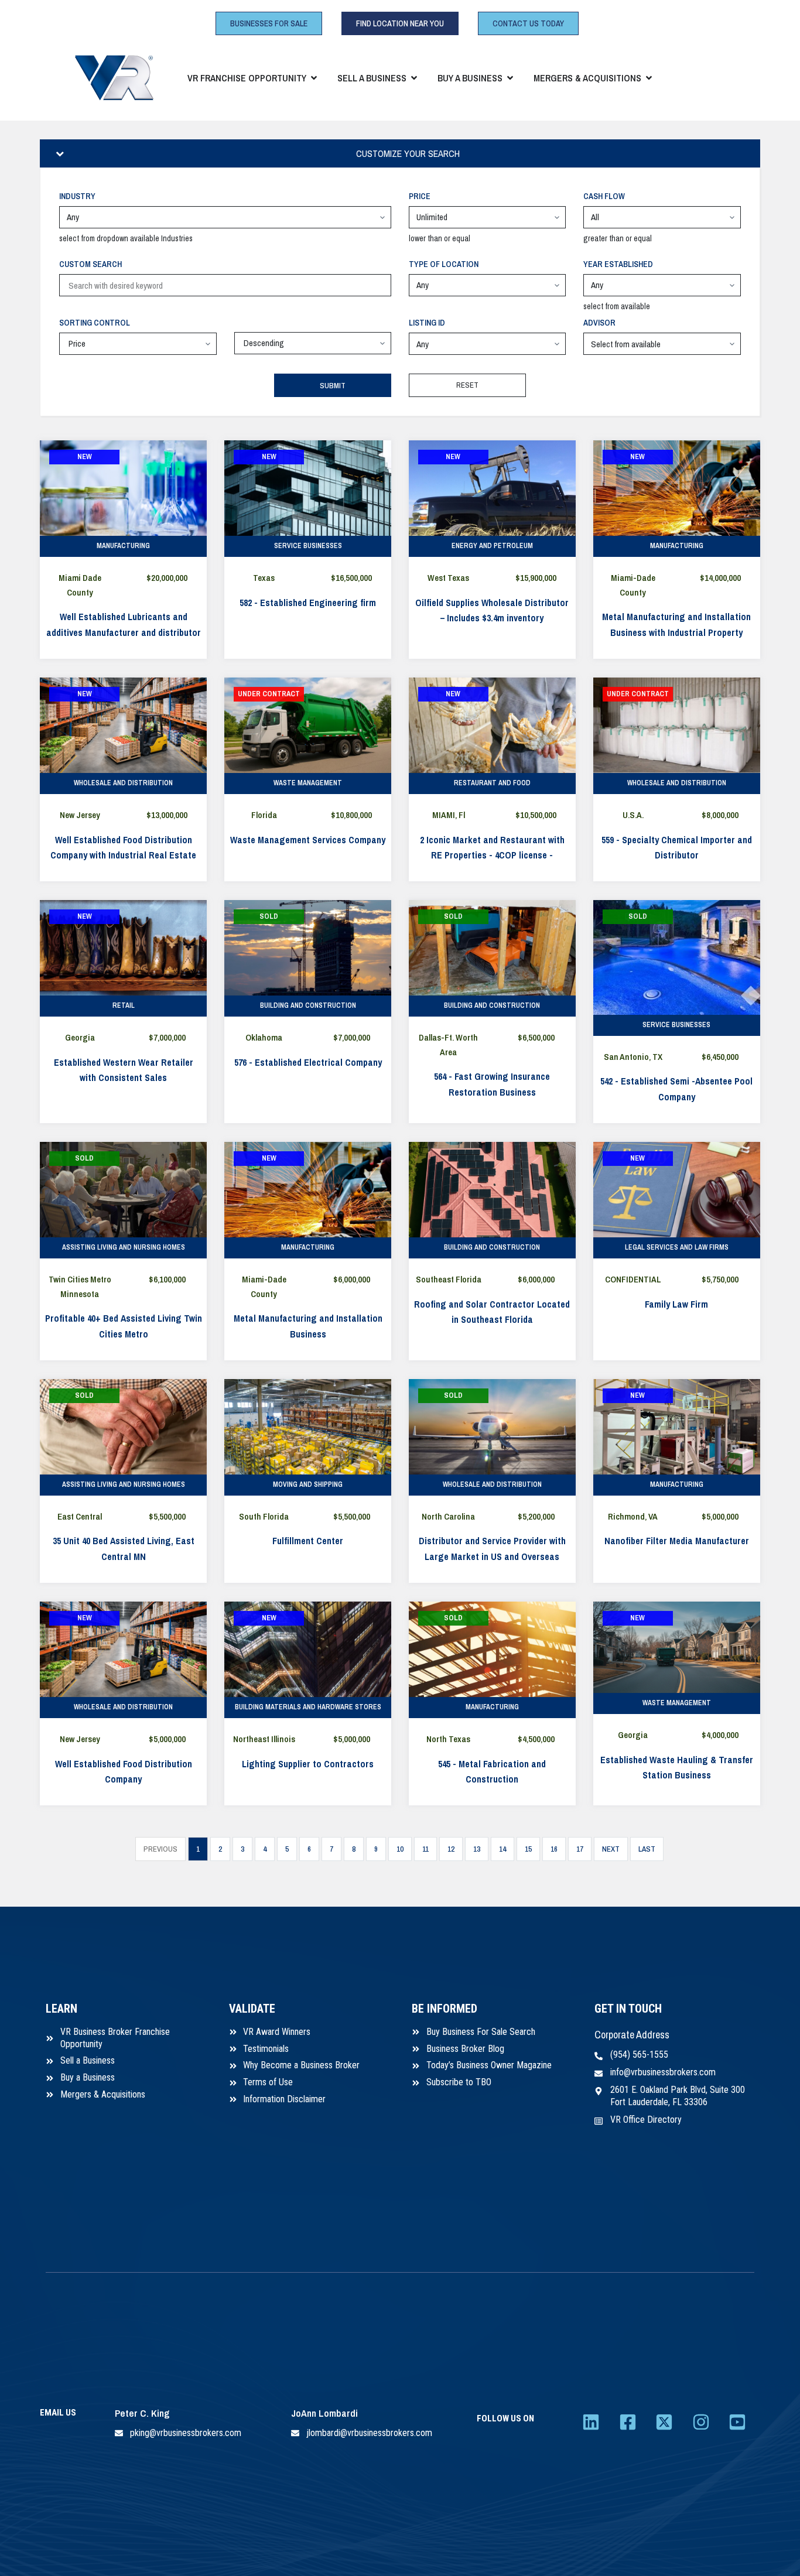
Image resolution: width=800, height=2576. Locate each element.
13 (477, 1849)
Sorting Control (95, 323)
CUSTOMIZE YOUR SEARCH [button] (408, 153)
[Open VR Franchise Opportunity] (314, 78)
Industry (77, 196)
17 (580, 1849)
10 (400, 1849)
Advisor (599, 323)
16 (554, 1849)
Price (420, 196)
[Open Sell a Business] (414, 78)
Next (611, 1849)
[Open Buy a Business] (510, 78)
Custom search (90, 264)
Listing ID (427, 323)
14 (502, 1849)
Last (647, 1849)
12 (451, 1849)
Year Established (618, 264)
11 (425, 1849)
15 (528, 1849)
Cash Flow (604, 196)
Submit (333, 386)
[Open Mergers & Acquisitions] (649, 78)
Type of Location (444, 264)
